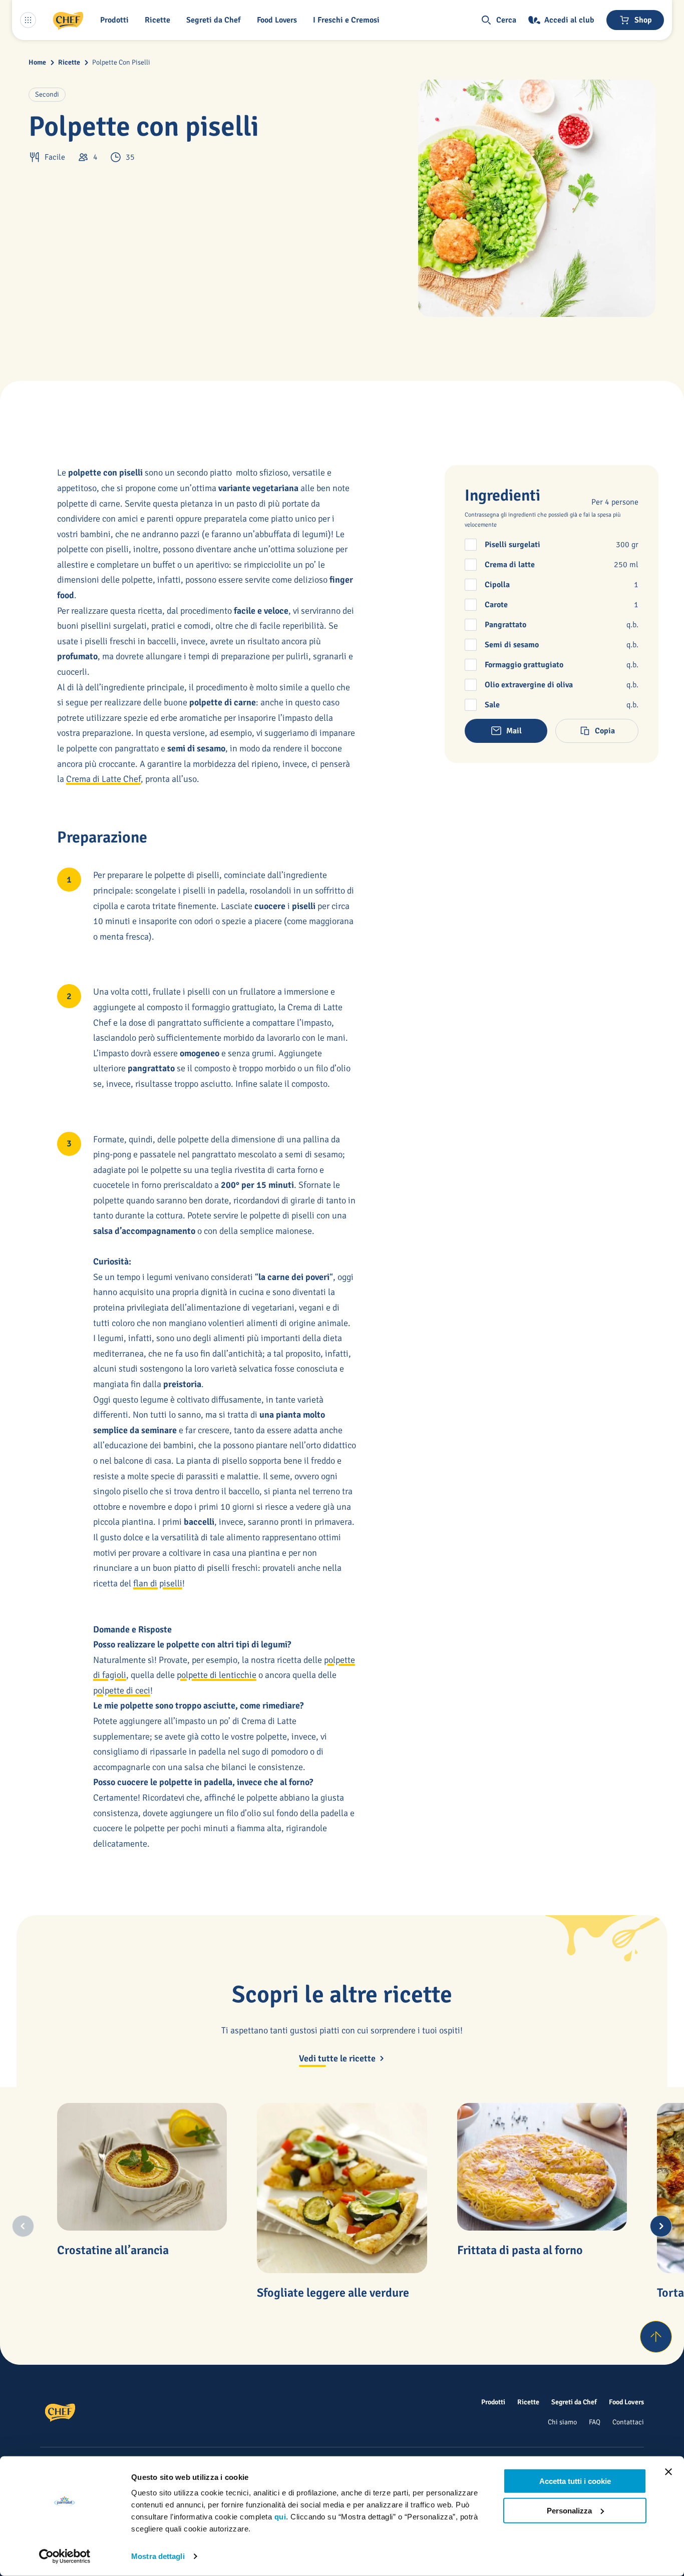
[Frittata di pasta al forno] (542, 2167)
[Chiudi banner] (668, 2472)
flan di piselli (158, 1583)
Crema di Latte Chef (103, 779)
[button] (116, 20)
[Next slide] (661, 2226)
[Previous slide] (23, 2226)
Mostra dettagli (158, 2556)
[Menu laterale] (28, 20)
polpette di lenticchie (217, 1675)
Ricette (69, 62)
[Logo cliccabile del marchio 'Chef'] (68, 20)
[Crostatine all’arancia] (142, 2167)
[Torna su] (656, 2337)
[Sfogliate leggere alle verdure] (342, 2188)
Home (37, 62)
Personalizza (569, 2510)
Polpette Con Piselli (121, 62)
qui (280, 2517)
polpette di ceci (122, 1690)
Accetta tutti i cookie (575, 2481)
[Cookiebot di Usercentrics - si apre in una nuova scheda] (65, 2556)
